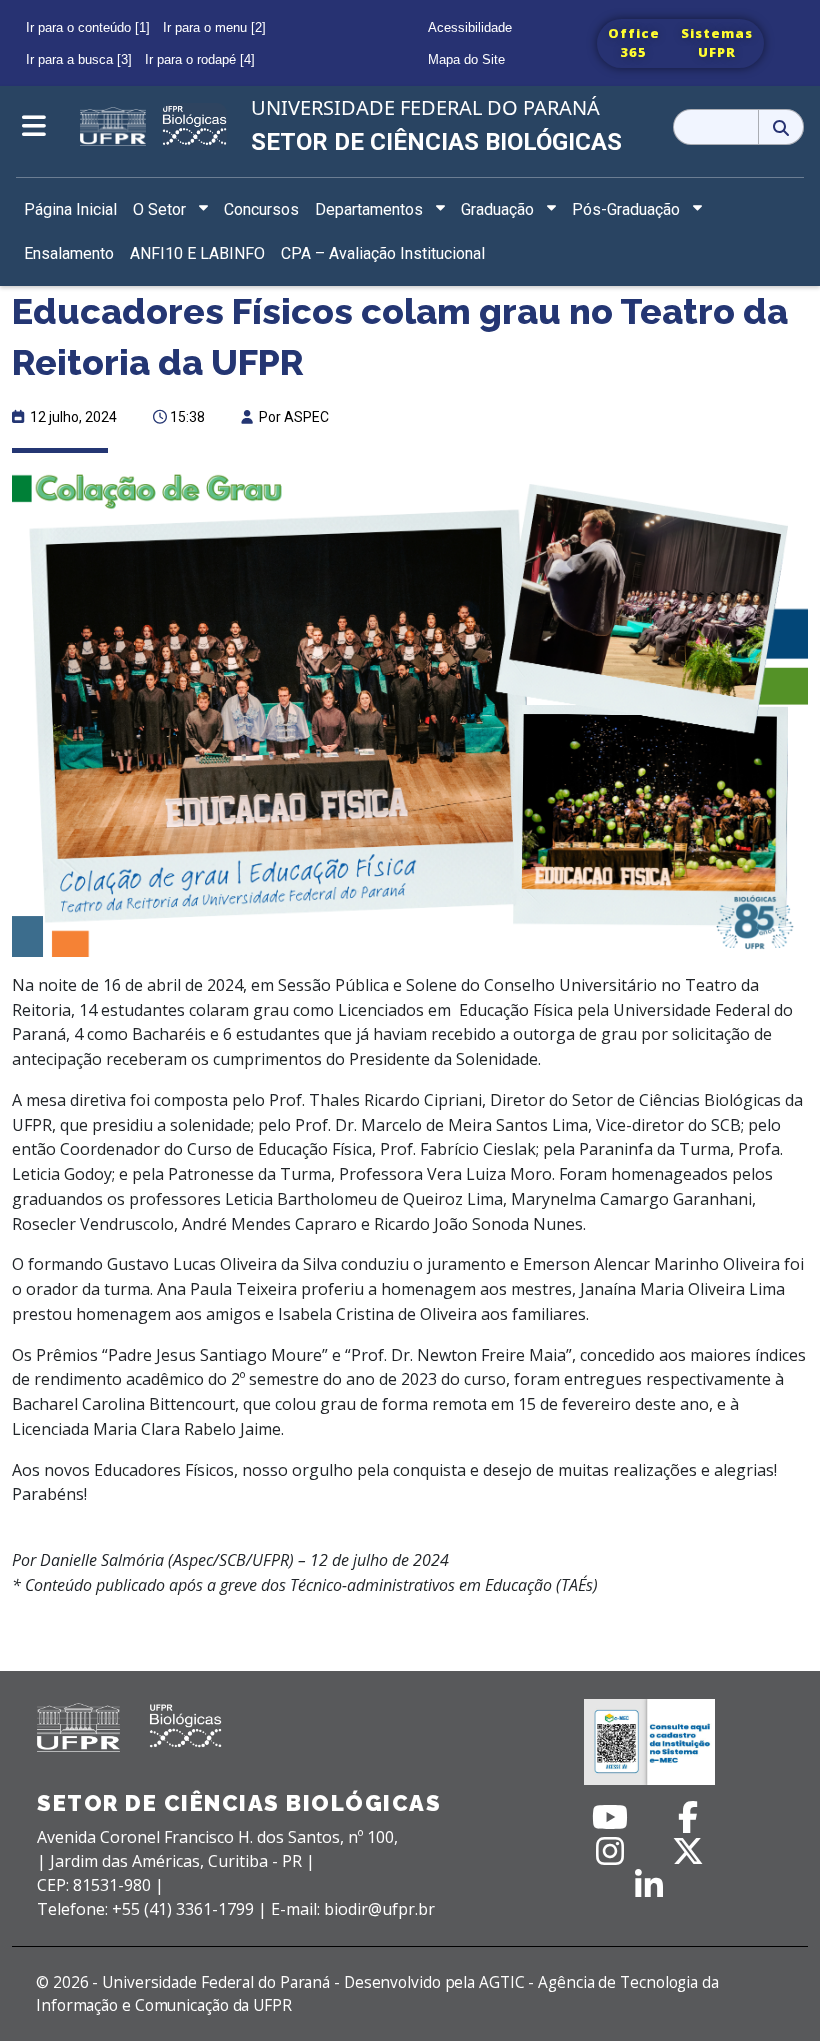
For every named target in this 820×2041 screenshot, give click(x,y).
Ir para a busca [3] (79, 59)
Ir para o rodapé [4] (200, 59)
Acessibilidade (470, 27)
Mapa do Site (466, 59)
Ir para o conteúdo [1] (88, 27)
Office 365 (634, 43)
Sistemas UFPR (717, 43)
